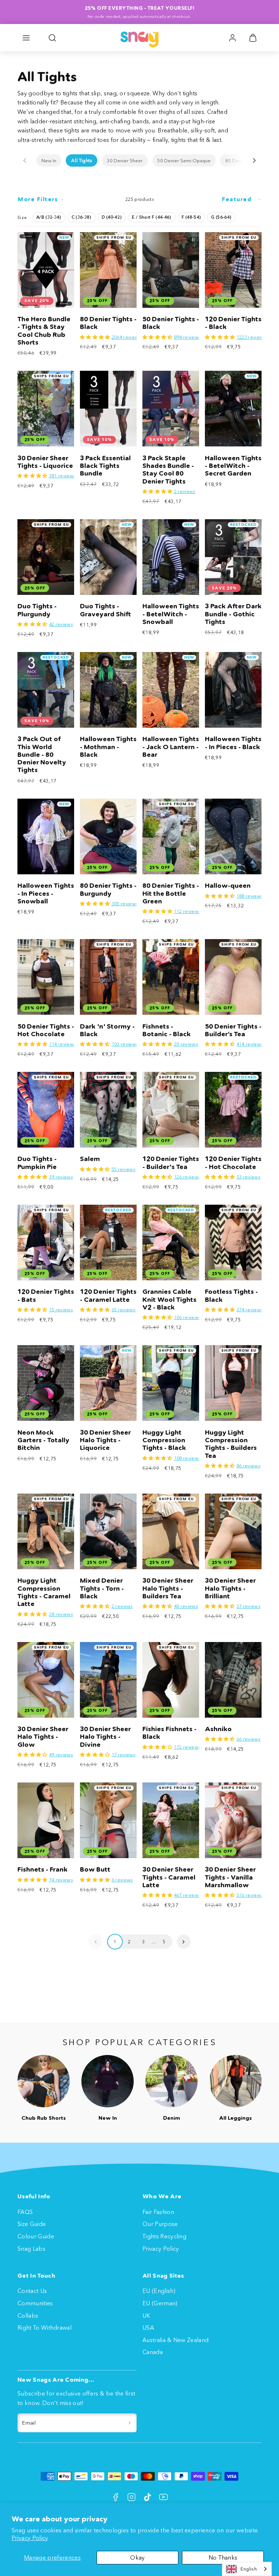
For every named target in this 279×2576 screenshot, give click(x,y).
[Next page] (184, 1942)
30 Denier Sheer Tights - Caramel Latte (169, 1877)
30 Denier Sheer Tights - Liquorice (45, 462)
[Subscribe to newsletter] (130, 2423)
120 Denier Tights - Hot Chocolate (233, 1163)
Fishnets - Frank (43, 1869)
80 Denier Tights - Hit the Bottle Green (171, 893)
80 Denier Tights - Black (108, 323)
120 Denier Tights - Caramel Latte (108, 1295)
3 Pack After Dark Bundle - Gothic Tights (233, 614)
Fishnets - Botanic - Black (167, 1030)
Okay (137, 2557)
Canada (153, 2352)
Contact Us (32, 2291)
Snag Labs (31, 2249)
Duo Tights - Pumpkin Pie (37, 1163)
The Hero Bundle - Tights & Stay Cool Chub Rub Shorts (44, 331)
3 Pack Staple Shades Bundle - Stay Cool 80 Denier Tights (168, 470)
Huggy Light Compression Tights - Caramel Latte (44, 1592)
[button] (26, 38)
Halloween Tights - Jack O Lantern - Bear (171, 747)
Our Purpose (160, 2224)
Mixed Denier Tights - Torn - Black (102, 1588)
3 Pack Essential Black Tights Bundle (105, 466)
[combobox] (247, 2569)
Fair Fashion (158, 2212)
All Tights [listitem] (82, 160)
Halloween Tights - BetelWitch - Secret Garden (233, 466)
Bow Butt (95, 1869)
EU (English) (159, 2291)
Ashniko (218, 1729)
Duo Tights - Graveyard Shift (106, 610)
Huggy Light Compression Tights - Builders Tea (231, 1444)
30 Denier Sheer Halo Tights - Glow (43, 1737)
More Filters (38, 199)
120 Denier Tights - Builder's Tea (171, 1163)
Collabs (28, 2315)
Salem (90, 1159)
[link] (232, 38)
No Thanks (223, 2557)
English (249, 2569)
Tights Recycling (164, 2236)
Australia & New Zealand (175, 2340)
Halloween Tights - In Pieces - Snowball (46, 893)
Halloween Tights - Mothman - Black (108, 747)
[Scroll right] (254, 160)
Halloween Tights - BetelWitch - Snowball (171, 614)
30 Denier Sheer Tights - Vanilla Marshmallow (230, 1877)
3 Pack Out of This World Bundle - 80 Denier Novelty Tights (42, 754)
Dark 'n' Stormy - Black (107, 1030)
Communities (35, 2303)
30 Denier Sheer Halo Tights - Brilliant (230, 1588)
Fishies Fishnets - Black (169, 1733)
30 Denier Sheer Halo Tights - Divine (105, 1737)
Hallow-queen (228, 886)
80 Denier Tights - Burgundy (108, 889)
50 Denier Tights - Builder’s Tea (233, 1030)
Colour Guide (36, 2236)
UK (146, 2315)
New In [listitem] (49, 160)
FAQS (25, 2212)
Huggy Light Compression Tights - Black (164, 1440)
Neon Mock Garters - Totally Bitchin (43, 1440)
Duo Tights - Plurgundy (37, 610)
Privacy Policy (30, 2538)
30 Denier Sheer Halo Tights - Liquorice (105, 1440)
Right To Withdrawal (45, 2327)
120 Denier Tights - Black (233, 323)
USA (148, 2327)
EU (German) (160, 2303)
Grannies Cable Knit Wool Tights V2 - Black (169, 1299)
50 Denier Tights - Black (171, 323)
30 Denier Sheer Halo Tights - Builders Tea (168, 1588)
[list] (139, 160)
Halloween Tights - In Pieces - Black (233, 743)
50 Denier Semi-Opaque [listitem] (184, 160)
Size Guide (32, 2224)
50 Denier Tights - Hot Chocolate (46, 1030)
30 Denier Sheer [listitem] (125, 160)
